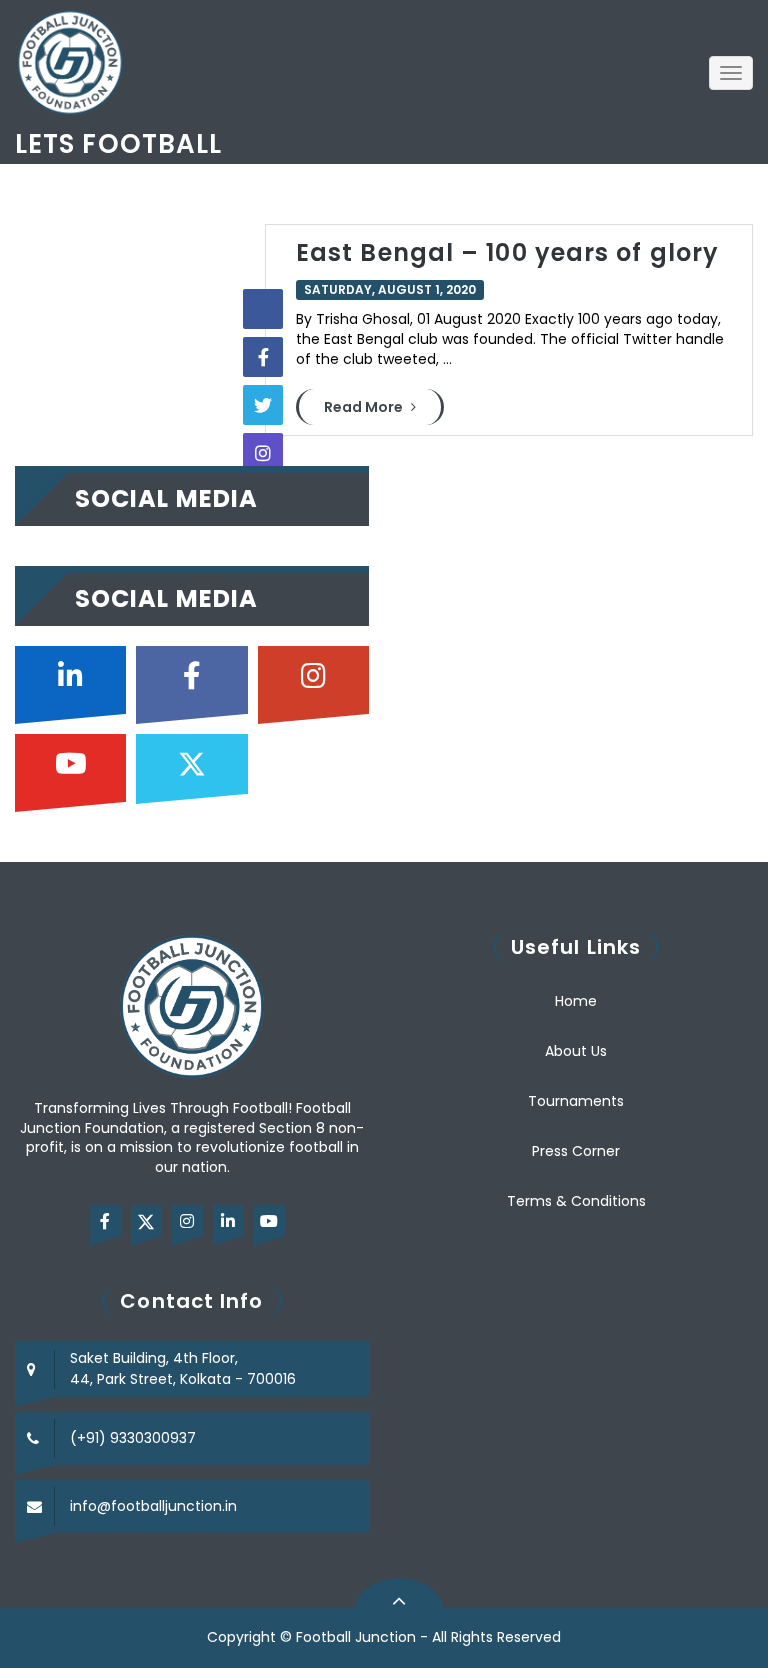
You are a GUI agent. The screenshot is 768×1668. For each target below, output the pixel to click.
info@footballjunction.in (153, 1506)
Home (576, 1001)
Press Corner (576, 1151)
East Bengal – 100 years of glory (507, 252)
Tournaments (576, 1101)
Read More (365, 407)
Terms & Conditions (576, 1201)
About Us (576, 1051)
